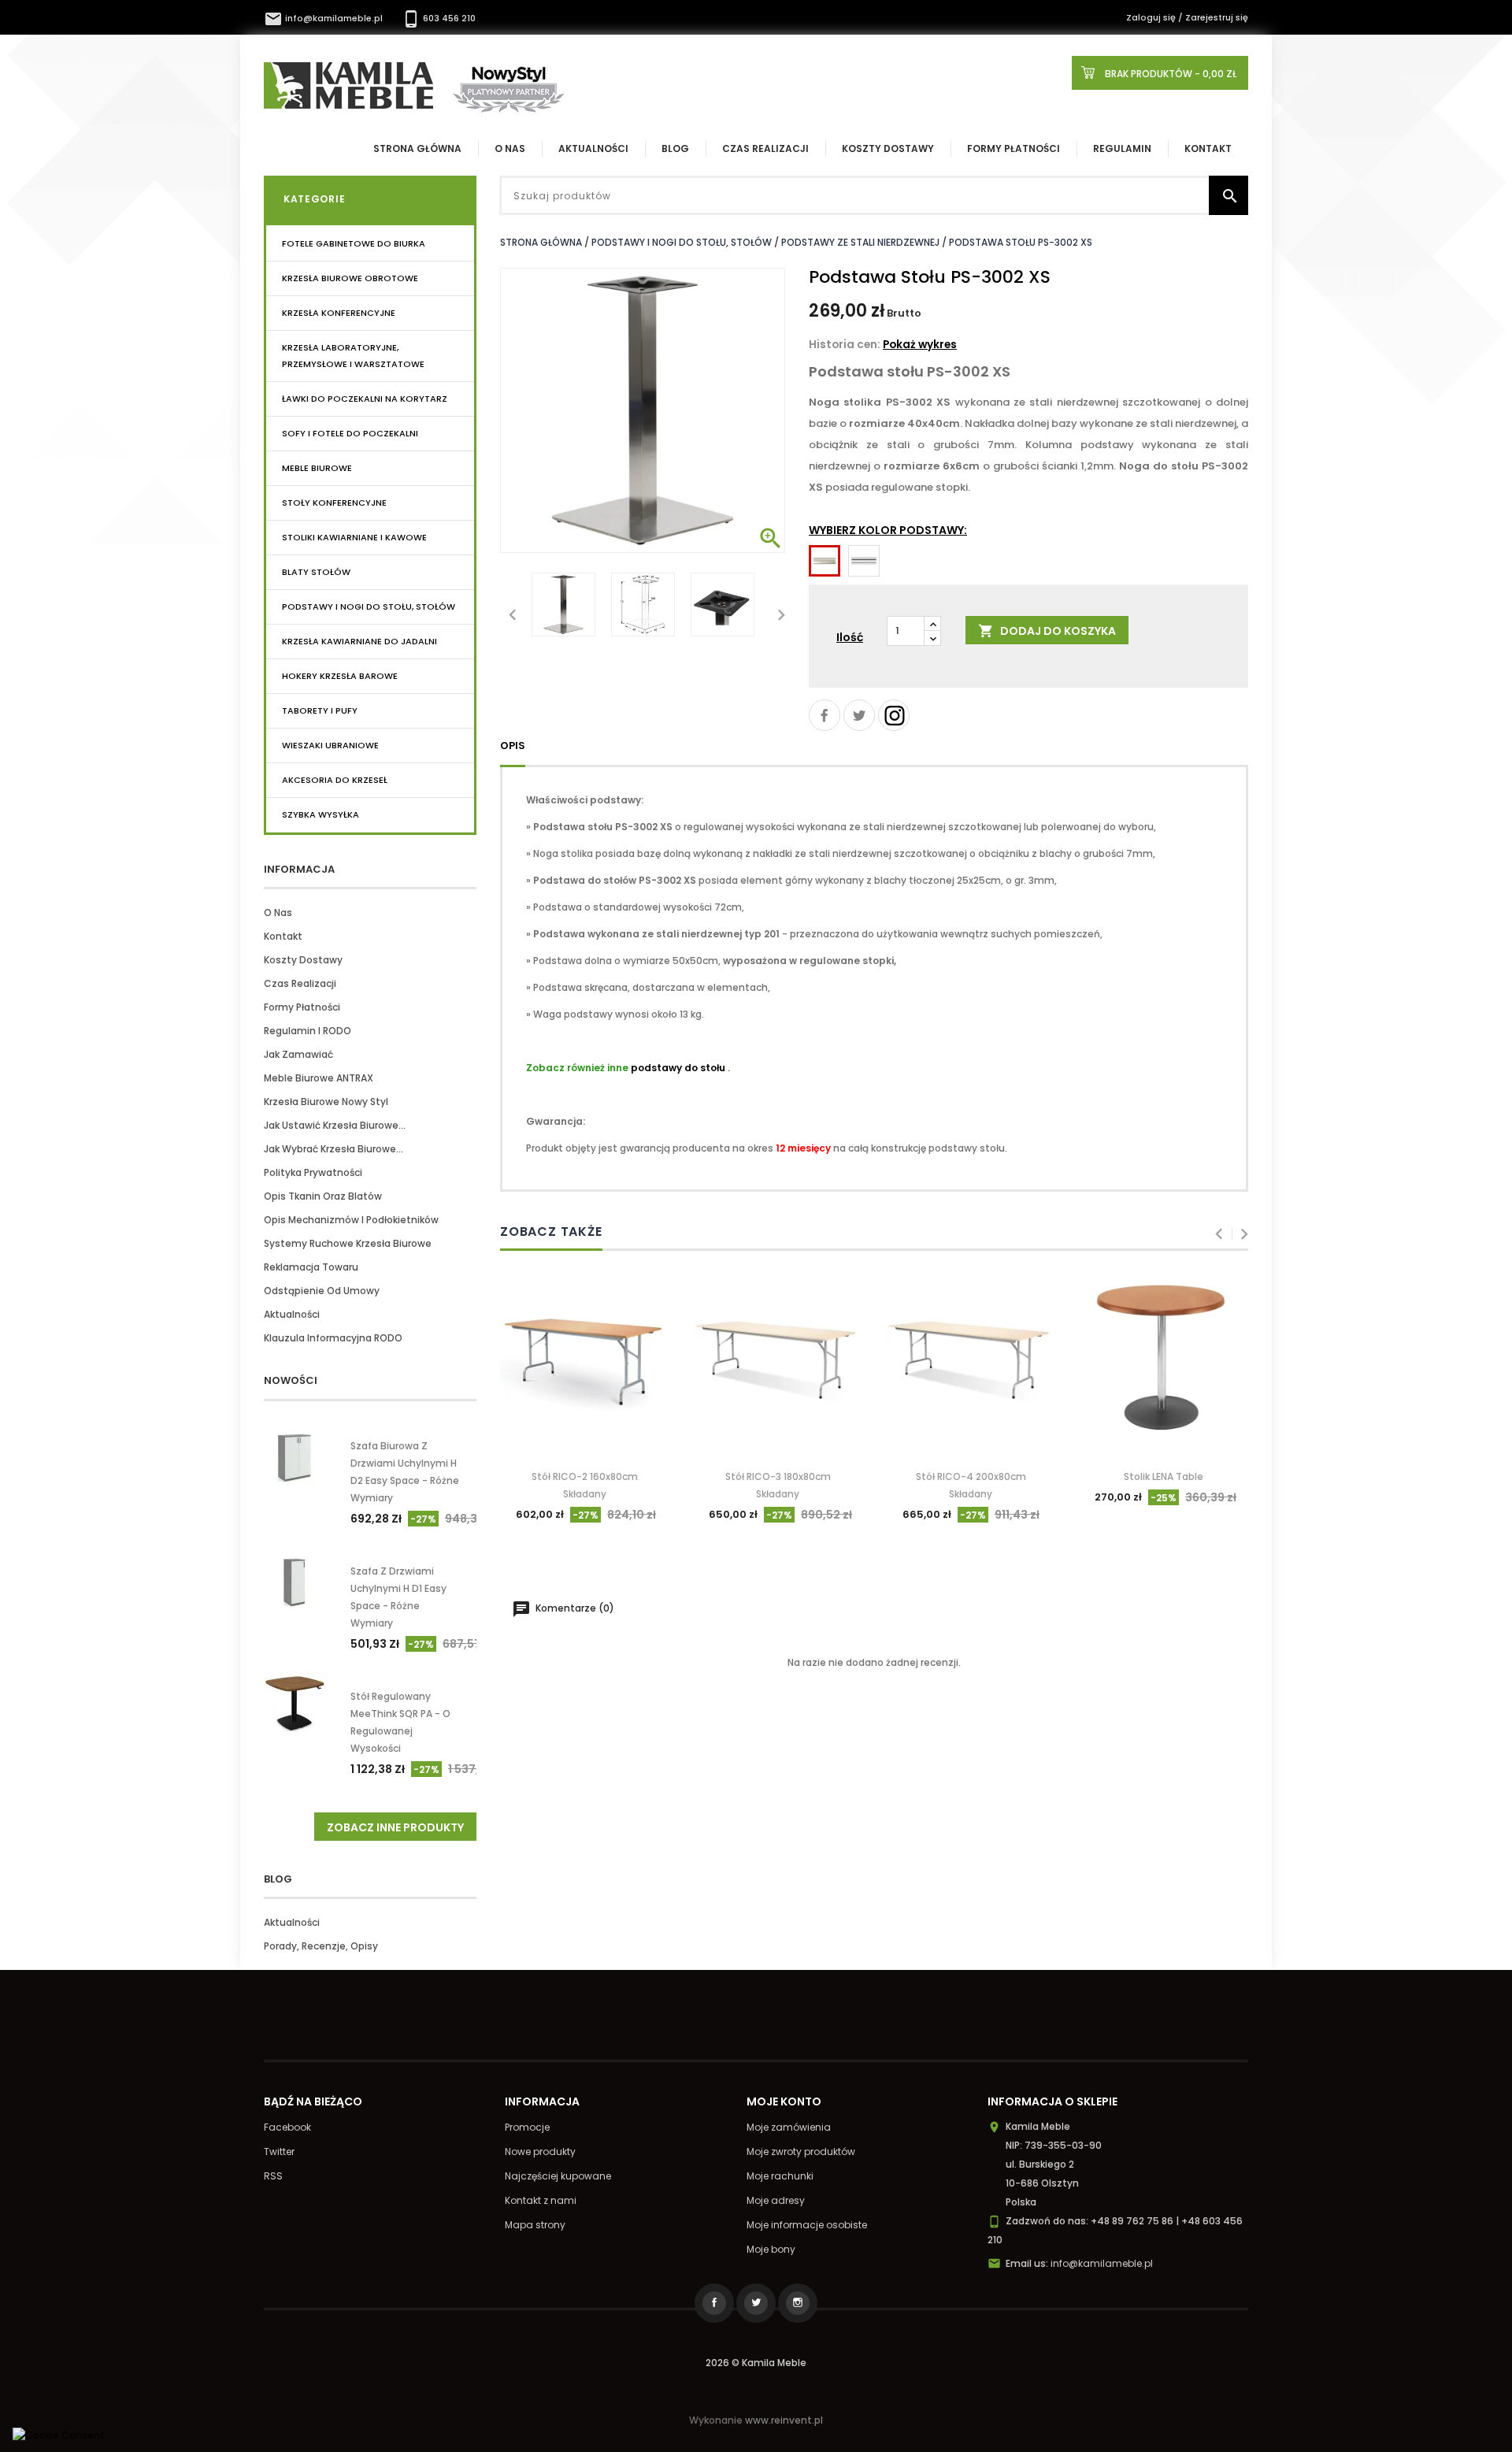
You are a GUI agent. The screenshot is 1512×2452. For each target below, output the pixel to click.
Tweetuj (859, 715)
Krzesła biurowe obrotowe (350, 278)
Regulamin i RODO (308, 1031)
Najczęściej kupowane (558, 2176)
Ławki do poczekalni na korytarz (365, 399)
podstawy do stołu (678, 1068)
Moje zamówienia (789, 2127)
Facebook (287, 2127)
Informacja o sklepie (1052, 2101)
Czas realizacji (765, 148)
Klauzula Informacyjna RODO (333, 1338)
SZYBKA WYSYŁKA (321, 814)
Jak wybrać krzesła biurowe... (334, 1149)
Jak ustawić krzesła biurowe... (335, 1125)
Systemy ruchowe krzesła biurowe (348, 1243)
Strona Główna (417, 148)
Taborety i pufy (320, 710)
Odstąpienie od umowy (322, 1291)
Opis (513, 746)
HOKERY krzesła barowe (340, 676)
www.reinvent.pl (784, 2420)
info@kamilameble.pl (324, 18)
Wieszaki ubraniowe (330, 745)
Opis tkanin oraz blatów (323, 1196)
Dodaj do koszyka (1047, 631)
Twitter (279, 2152)
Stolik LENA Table (1164, 1476)
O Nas (510, 148)
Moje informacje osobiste (807, 2225)
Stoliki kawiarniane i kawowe (354, 537)
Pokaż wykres (920, 345)
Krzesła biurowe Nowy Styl (326, 1102)
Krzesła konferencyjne (339, 313)
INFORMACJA (299, 869)
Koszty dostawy (888, 148)
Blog (675, 148)
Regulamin (1122, 148)
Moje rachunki (780, 2176)
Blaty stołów (316, 572)
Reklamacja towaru (311, 1267)
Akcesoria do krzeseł (335, 780)
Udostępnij (825, 715)
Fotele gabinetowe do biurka (354, 243)
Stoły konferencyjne (334, 503)
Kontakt (1208, 148)
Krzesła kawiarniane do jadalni (359, 641)
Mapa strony (535, 2225)
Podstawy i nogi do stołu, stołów (369, 607)
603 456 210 (439, 18)
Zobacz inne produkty (395, 1827)
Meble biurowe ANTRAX (319, 1078)
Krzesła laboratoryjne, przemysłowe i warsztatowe (353, 356)
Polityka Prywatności (313, 1172)
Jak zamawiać (298, 1054)
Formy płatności (1014, 148)
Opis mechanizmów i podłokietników (351, 1220)
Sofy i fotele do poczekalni (350, 433)
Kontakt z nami (541, 2200)
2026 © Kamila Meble (756, 2363)
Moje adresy (776, 2200)
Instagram (894, 715)
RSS (273, 2176)
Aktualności (593, 148)
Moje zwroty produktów (801, 2152)
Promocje (527, 2127)
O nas (278, 913)
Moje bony (771, 2249)
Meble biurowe (317, 468)
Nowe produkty (540, 2152)
